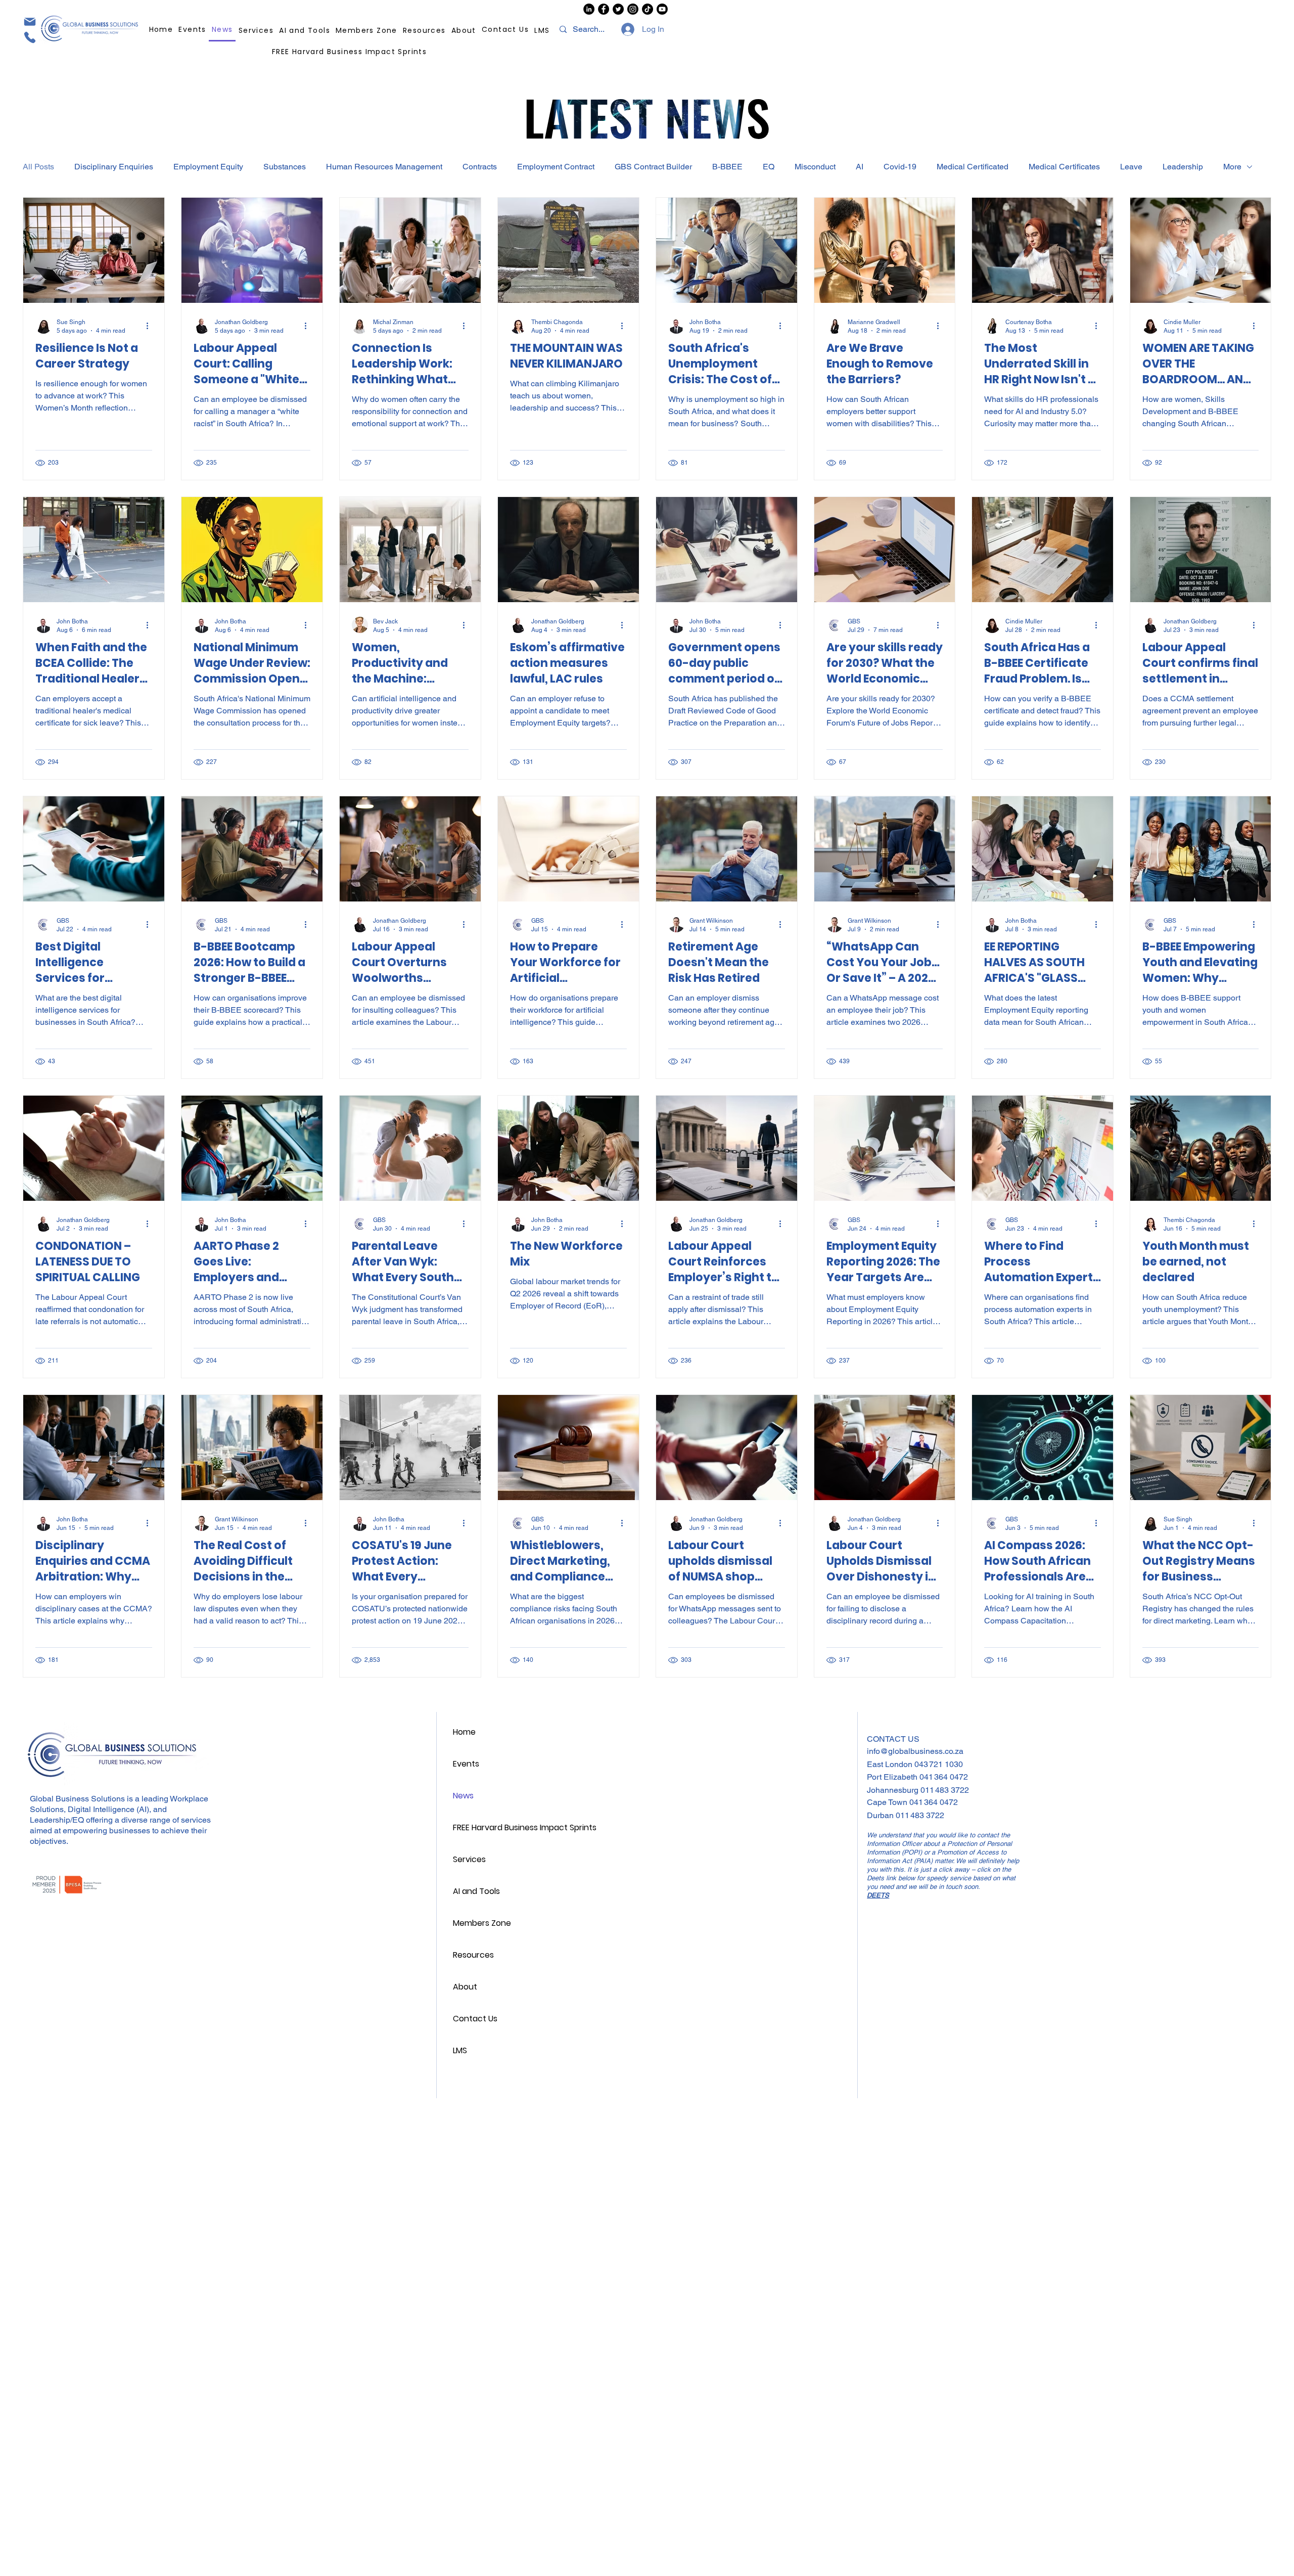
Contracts (480, 167)
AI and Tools (476, 1891)
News (463, 1796)
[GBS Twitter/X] (618, 9)
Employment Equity (208, 167)
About (465, 1987)
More (1232, 167)
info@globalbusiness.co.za (915, 1751)
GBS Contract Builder (653, 167)
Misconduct (815, 167)
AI (860, 167)
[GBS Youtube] (662, 9)
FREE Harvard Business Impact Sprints (522, 1827)
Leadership (1183, 167)
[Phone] (29, 37)
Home (464, 1732)
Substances (285, 167)
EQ (769, 167)
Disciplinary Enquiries (114, 167)
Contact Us (475, 2019)
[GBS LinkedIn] (589, 9)
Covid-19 (900, 167)
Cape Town (888, 1802)
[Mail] (29, 21)
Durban (881, 1815)
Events (466, 1764)
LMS (460, 2050)
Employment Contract (556, 167)
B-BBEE (727, 167)
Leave (1131, 167)
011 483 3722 (945, 1790)
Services (469, 1859)
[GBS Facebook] (604, 9)
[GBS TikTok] (648, 9)
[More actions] (151, 326)
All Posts (38, 167)
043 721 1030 (939, 1764)
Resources (473, 1955)
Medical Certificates (1064, 167)
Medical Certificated (973, 167)
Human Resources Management (384, 167)
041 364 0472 (944, 1777)
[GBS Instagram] (633, 9)
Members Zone (482, 1923)
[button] (425, 30)
